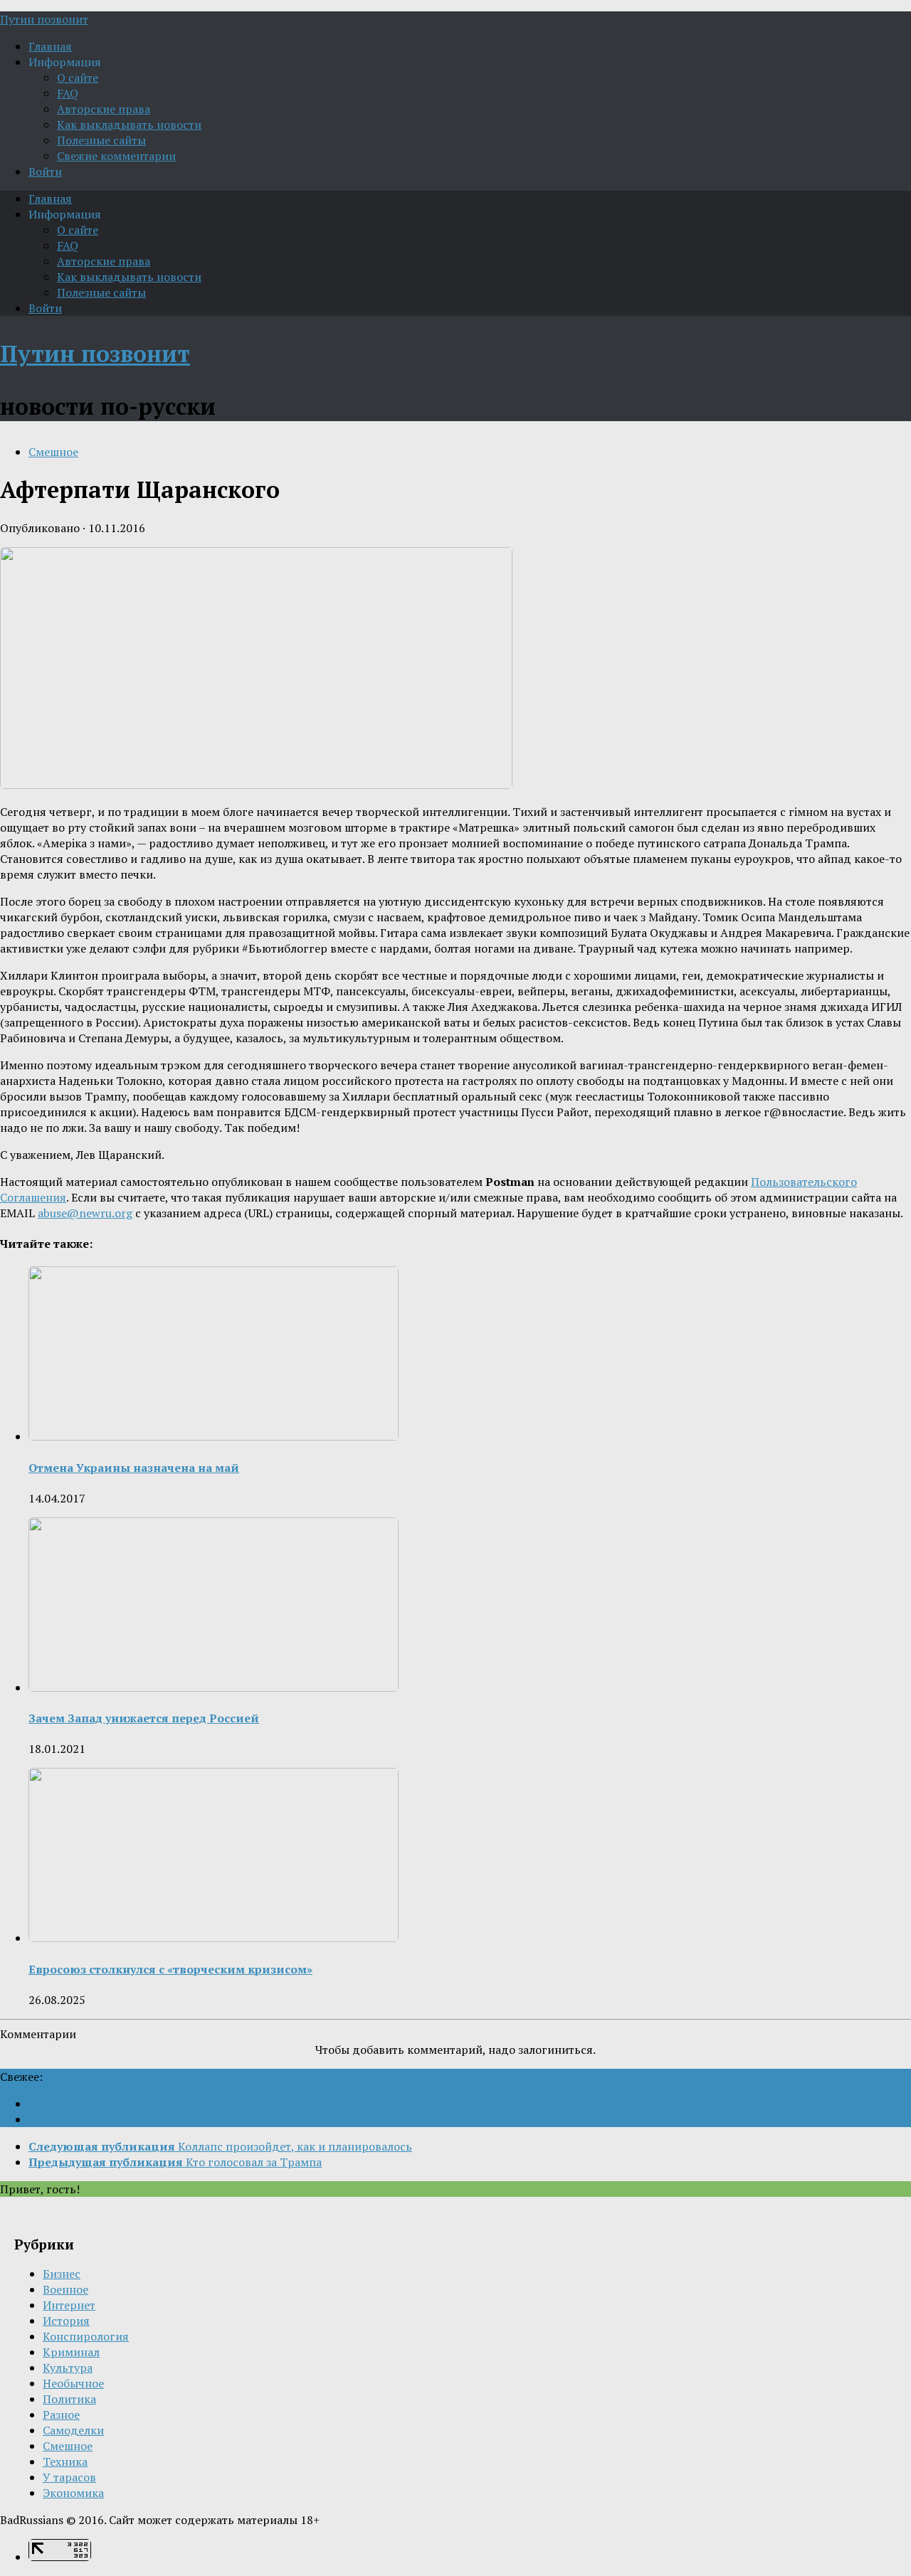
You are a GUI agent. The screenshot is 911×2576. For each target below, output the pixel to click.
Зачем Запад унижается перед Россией (144, 1718)
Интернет (69, 2305)
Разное (61, 2415)
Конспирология (86, 2336)
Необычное (73, 2383)
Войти (45, 171)
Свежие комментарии (116, 156)
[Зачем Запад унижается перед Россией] (214, 1687)
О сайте (78, 78)
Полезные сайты (101, 140)
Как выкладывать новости (129, 124)
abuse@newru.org (85, 1213)
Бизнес (62, 2274)
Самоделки (73, 2430)
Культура (68, 2368)
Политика (69, 2399)
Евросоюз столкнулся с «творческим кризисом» (170, 1969)
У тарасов (69, 2477)
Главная (50, 46)
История (66, 2321)
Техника (65, 2461)
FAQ (68, 93)
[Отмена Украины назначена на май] (214, 1436)
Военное (65, 2289)
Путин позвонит (44, 19)
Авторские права (104, 109)
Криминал (71, 2352)
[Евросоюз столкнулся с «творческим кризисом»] (214, 1938)
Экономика (73, 2493)
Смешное (53, 452)
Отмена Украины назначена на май (134, 1468)
